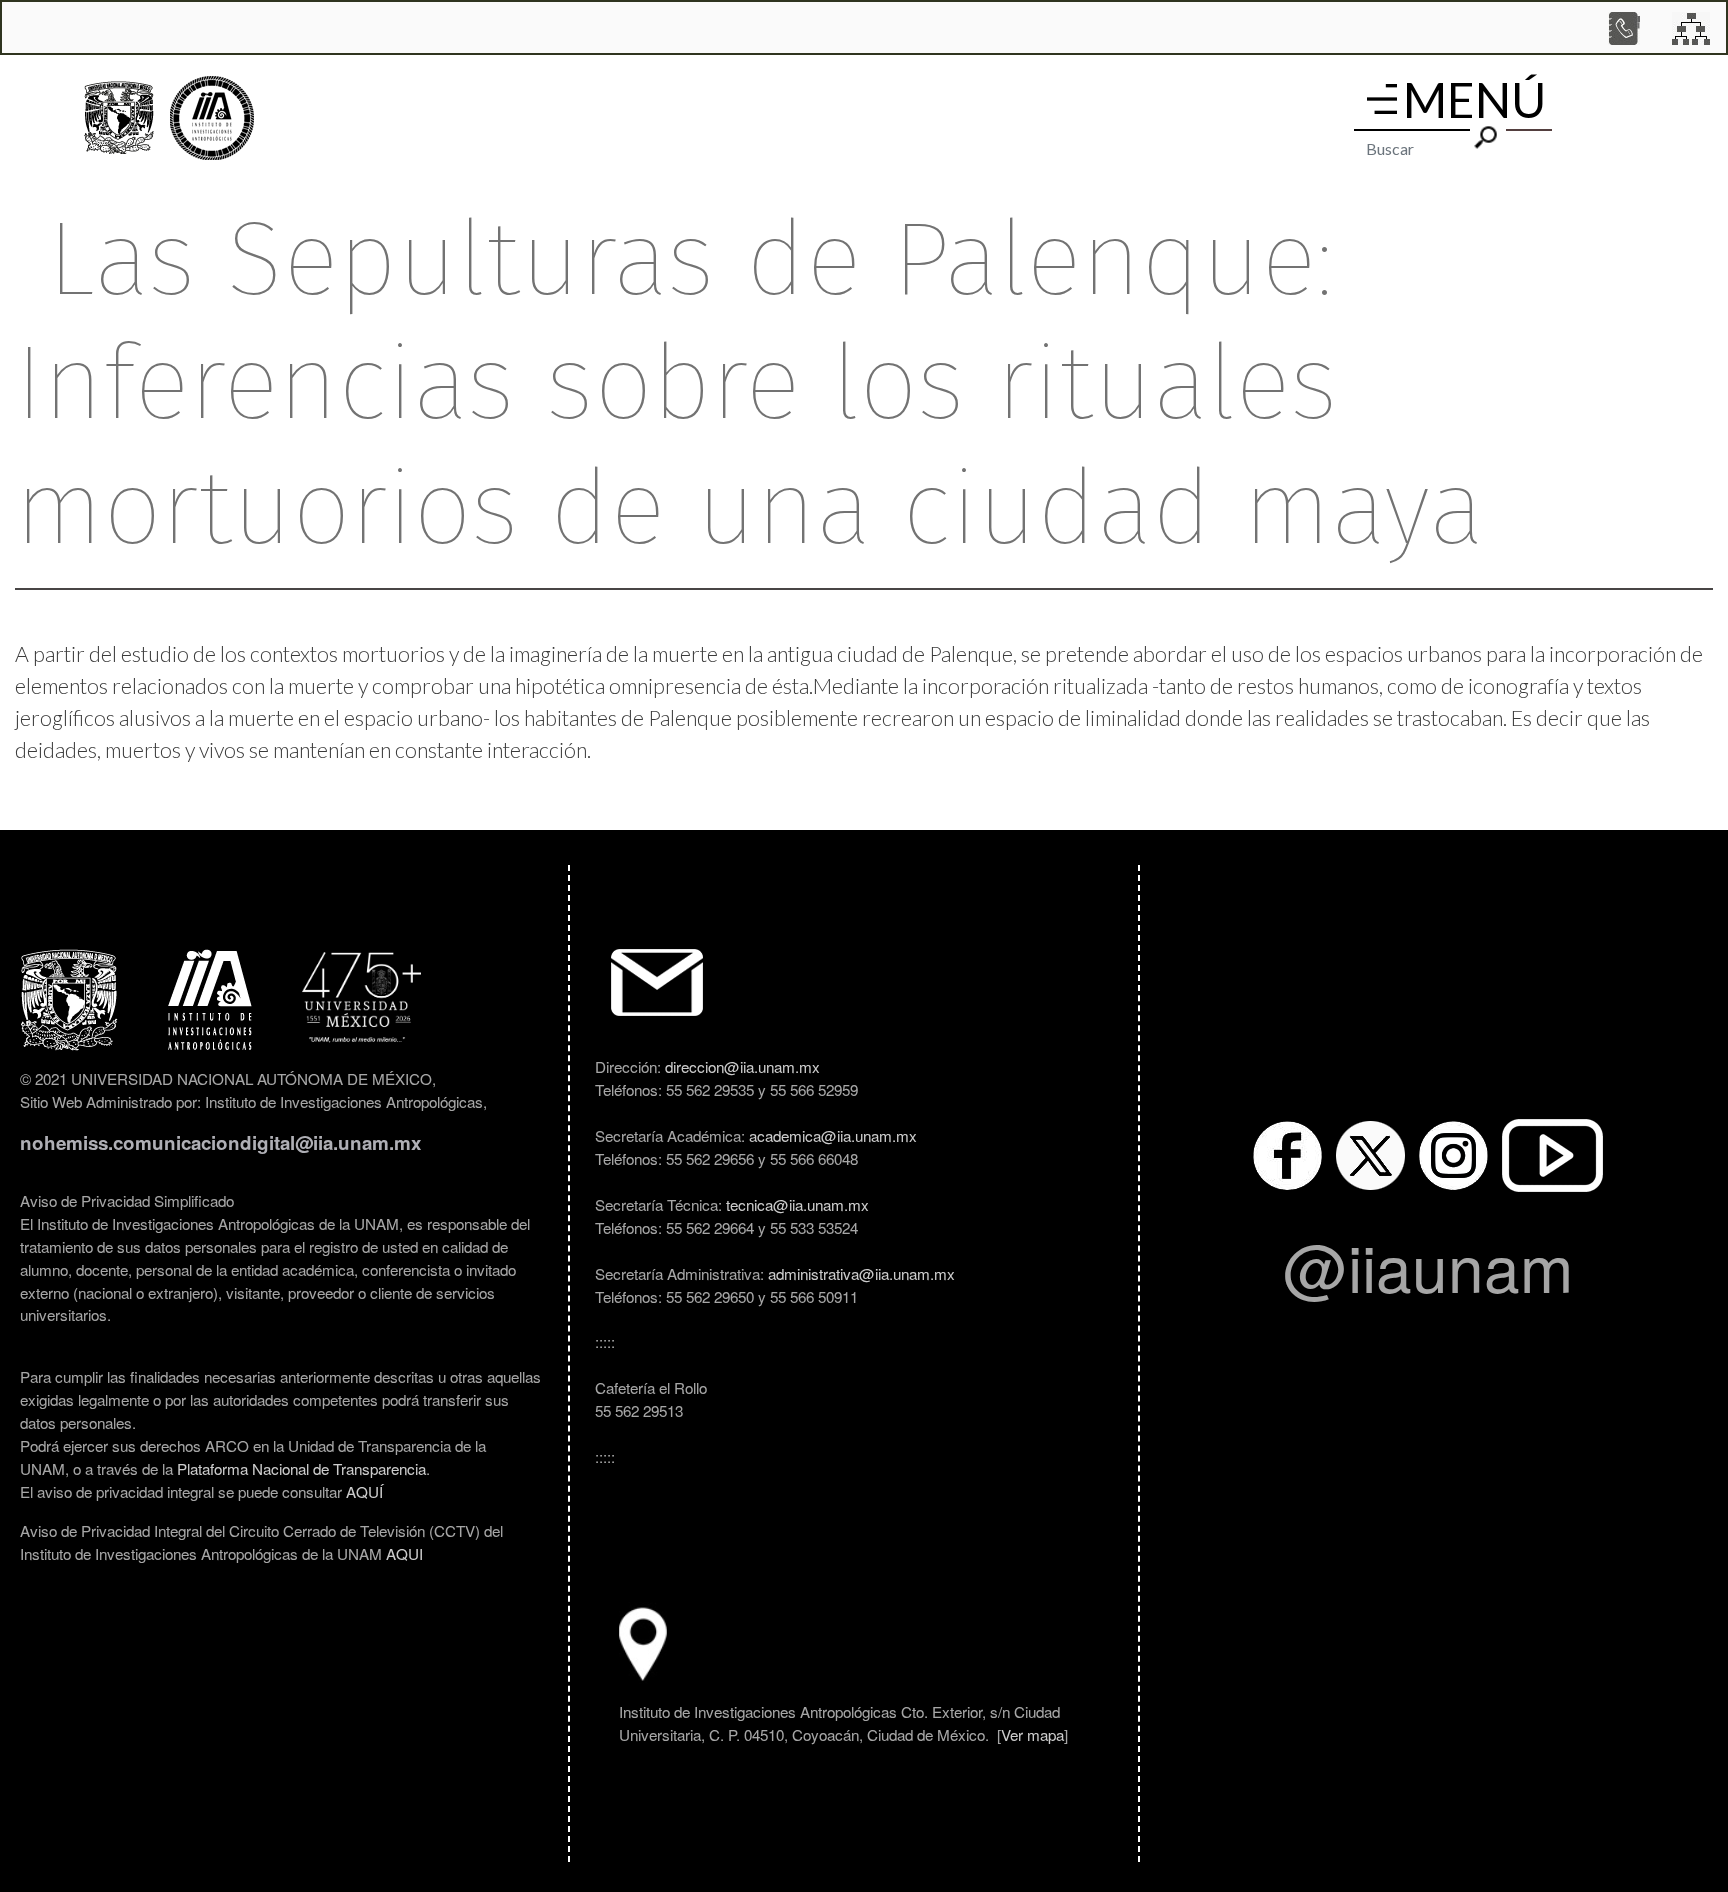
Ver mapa (1032, 1734)
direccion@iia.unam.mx (742, 1066)
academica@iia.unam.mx (833, 1135)
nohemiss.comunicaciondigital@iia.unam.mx (220, 1142)
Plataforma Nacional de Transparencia (301, 1468)
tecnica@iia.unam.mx (797, 1204)
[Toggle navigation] (1382, 99)
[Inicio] (212, 118)
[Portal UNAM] (119, 118)
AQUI (404, 1553)
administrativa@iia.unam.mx (861, 1273)
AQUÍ (364, 1491)
